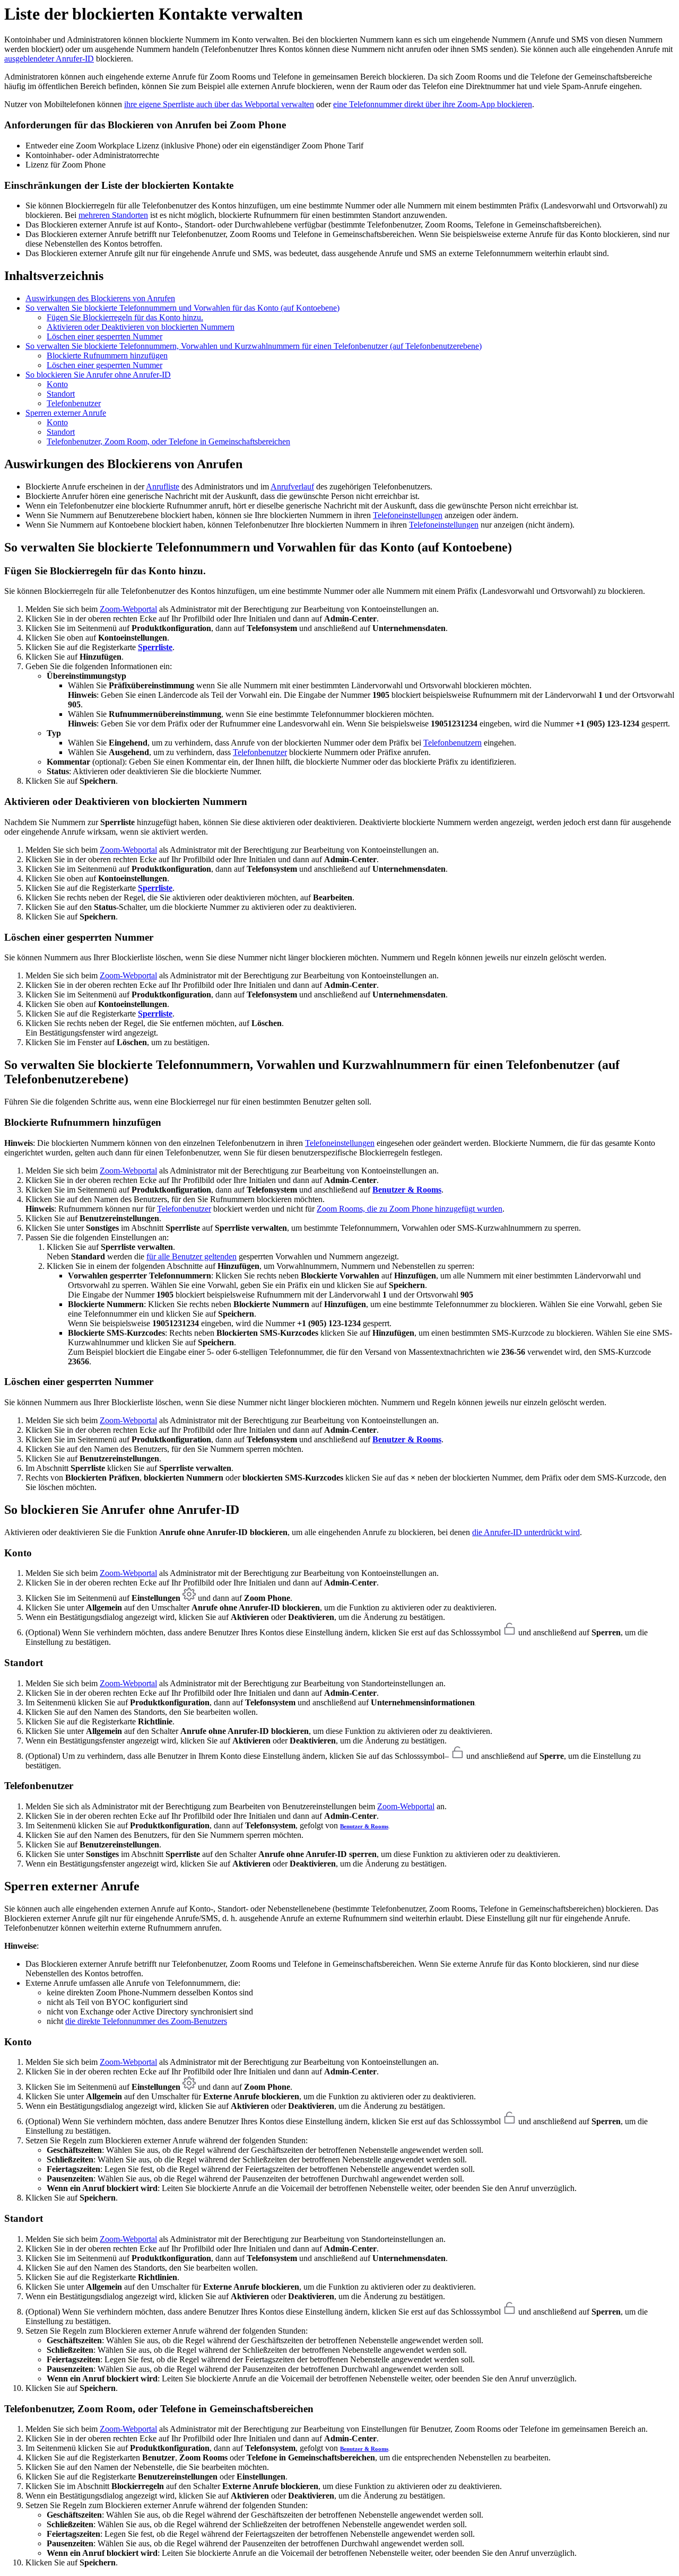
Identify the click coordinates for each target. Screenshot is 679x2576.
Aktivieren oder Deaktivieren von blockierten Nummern (141, 327)
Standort (61, 394)
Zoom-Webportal (128, 609)
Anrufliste (163, 487)
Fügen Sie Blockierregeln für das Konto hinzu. (125, 317)
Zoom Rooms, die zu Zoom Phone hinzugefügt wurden (410, 1209)
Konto (57, 384)
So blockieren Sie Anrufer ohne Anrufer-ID (98, 375)
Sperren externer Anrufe (66, 413)
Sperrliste (155, 647)
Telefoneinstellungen (408, 515)
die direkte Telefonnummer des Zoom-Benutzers (146, 2021)
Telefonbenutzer (74, 403)
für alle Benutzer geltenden (191, 1256)
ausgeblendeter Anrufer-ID (49, 59)
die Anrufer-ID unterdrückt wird (526, 1532)
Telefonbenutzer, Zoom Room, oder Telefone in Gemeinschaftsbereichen (168, 441)
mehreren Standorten (113, 215)
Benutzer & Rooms (407, 1190)
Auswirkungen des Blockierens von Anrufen (100, 298)
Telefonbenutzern (452, 743)
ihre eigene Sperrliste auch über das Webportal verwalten (219, 104)
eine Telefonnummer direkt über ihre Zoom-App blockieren (433, 104)
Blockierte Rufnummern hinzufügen (107, 356)
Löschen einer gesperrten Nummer (105, 336)
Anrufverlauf (292, 487)
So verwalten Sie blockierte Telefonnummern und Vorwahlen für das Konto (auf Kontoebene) (182, 308)
